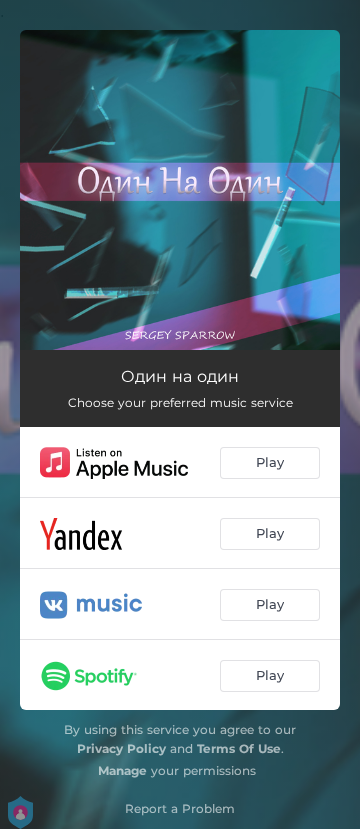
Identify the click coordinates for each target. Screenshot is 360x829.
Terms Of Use (239, 748)
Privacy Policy (121, 748)
